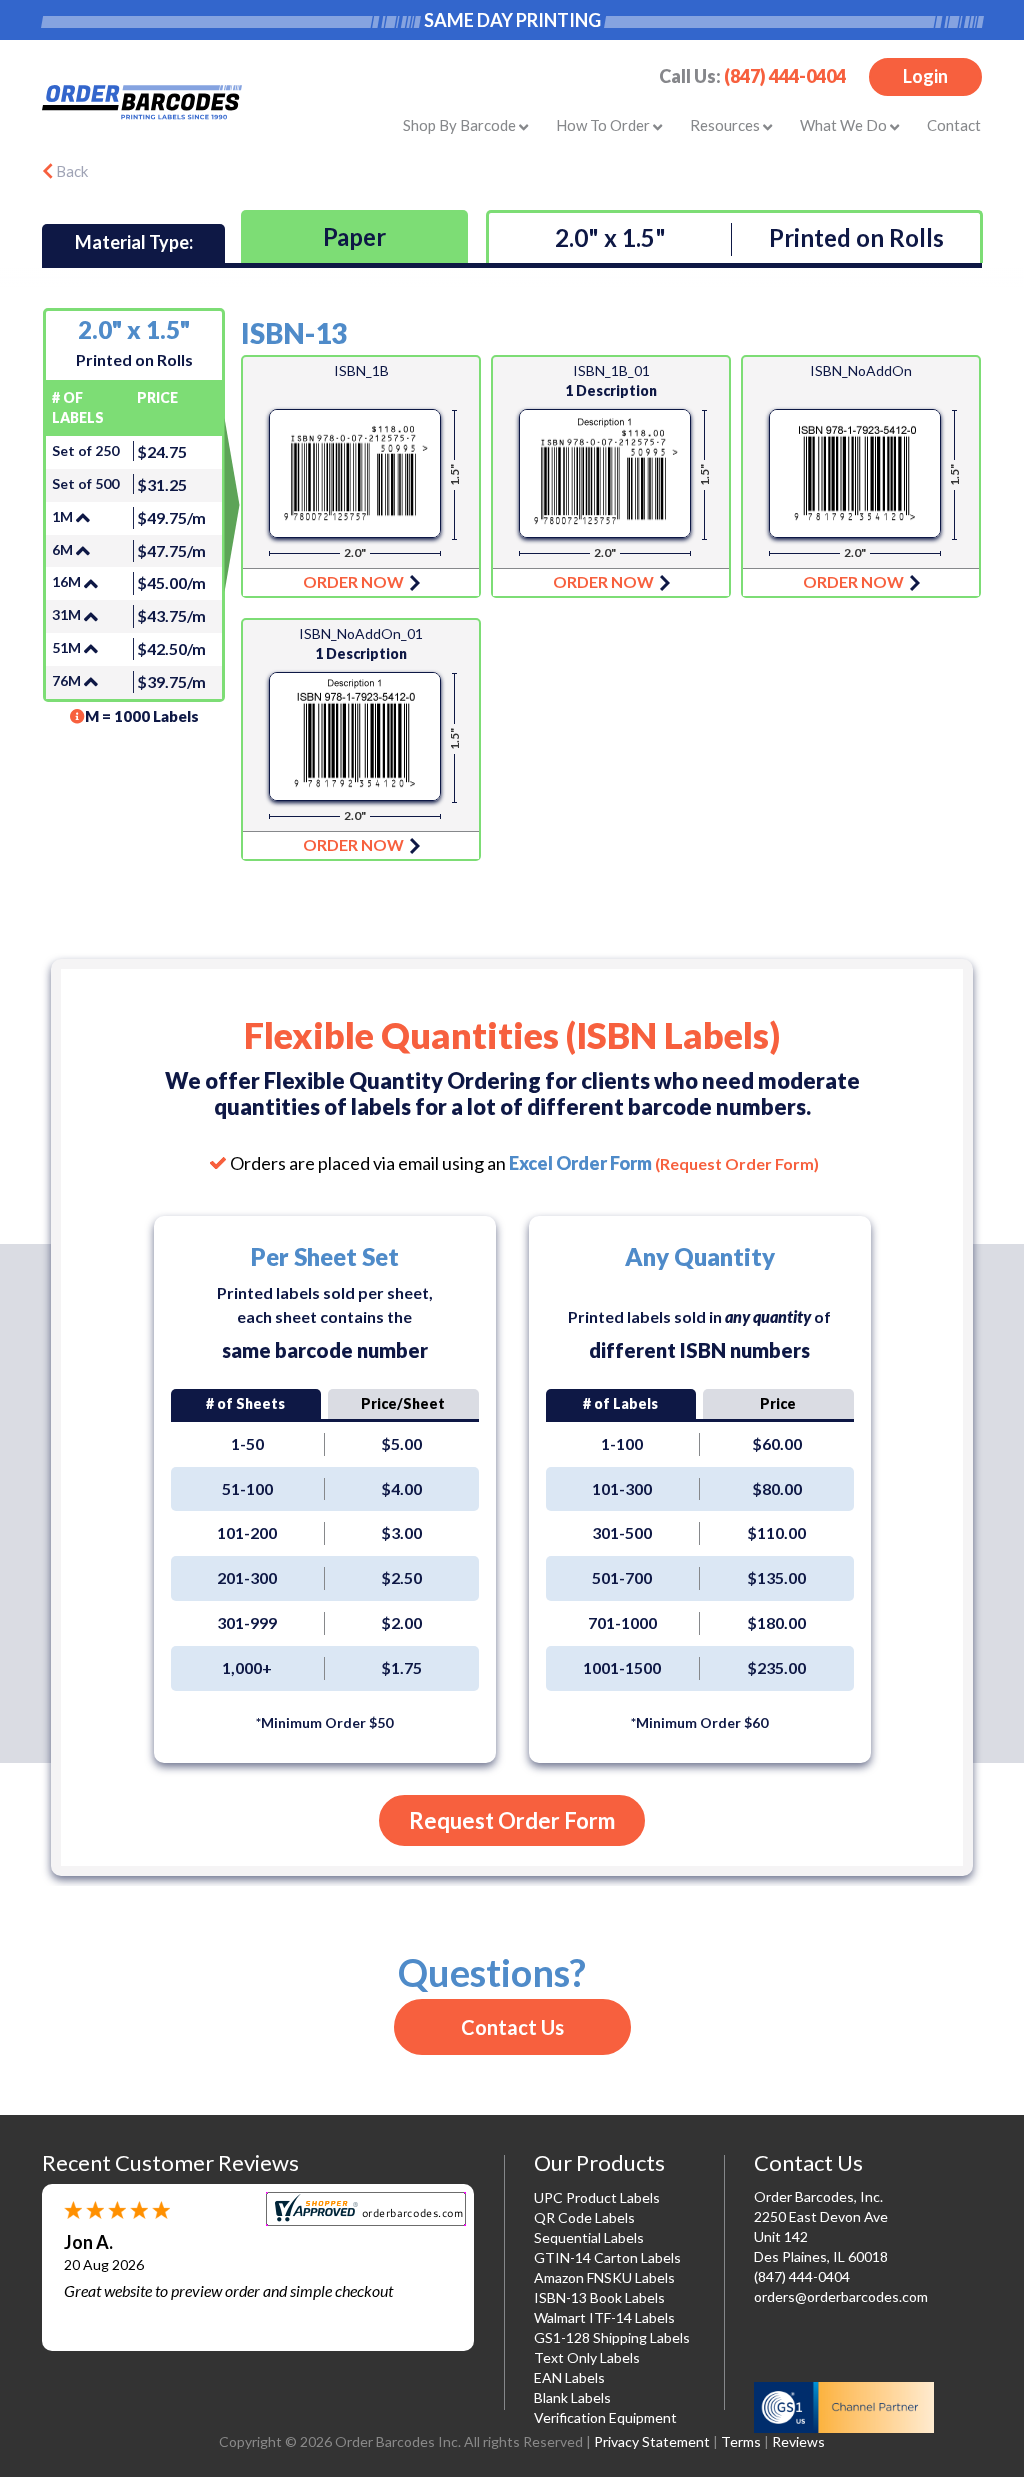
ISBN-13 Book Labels (599, 2297)
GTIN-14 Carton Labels (607, 2257)
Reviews (798, 2441)
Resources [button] (726, 125)
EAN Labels (569, 2377)
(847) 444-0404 (785, 76)
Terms (741, 2441)
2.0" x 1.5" (610, 237)
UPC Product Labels (597, 2197)
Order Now (361, 476)
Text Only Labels (587, 2357)
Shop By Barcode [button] (461, 125)
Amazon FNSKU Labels (604, 2277)
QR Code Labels (584, 2217)
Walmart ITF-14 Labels (604, 2317)
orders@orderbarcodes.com (841, 2296)
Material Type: (134, 242)
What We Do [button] (845, 125)
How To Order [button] (604, 125)
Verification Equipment (605, 2417)
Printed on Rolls (856, 237)
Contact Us (512, 2027)
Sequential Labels (589, 2237)
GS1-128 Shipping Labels (612, 2337)
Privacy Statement (652, 2441)
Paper (354, 236)
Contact (954, 125)
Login (925, 76)
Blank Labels (572, 2397)
